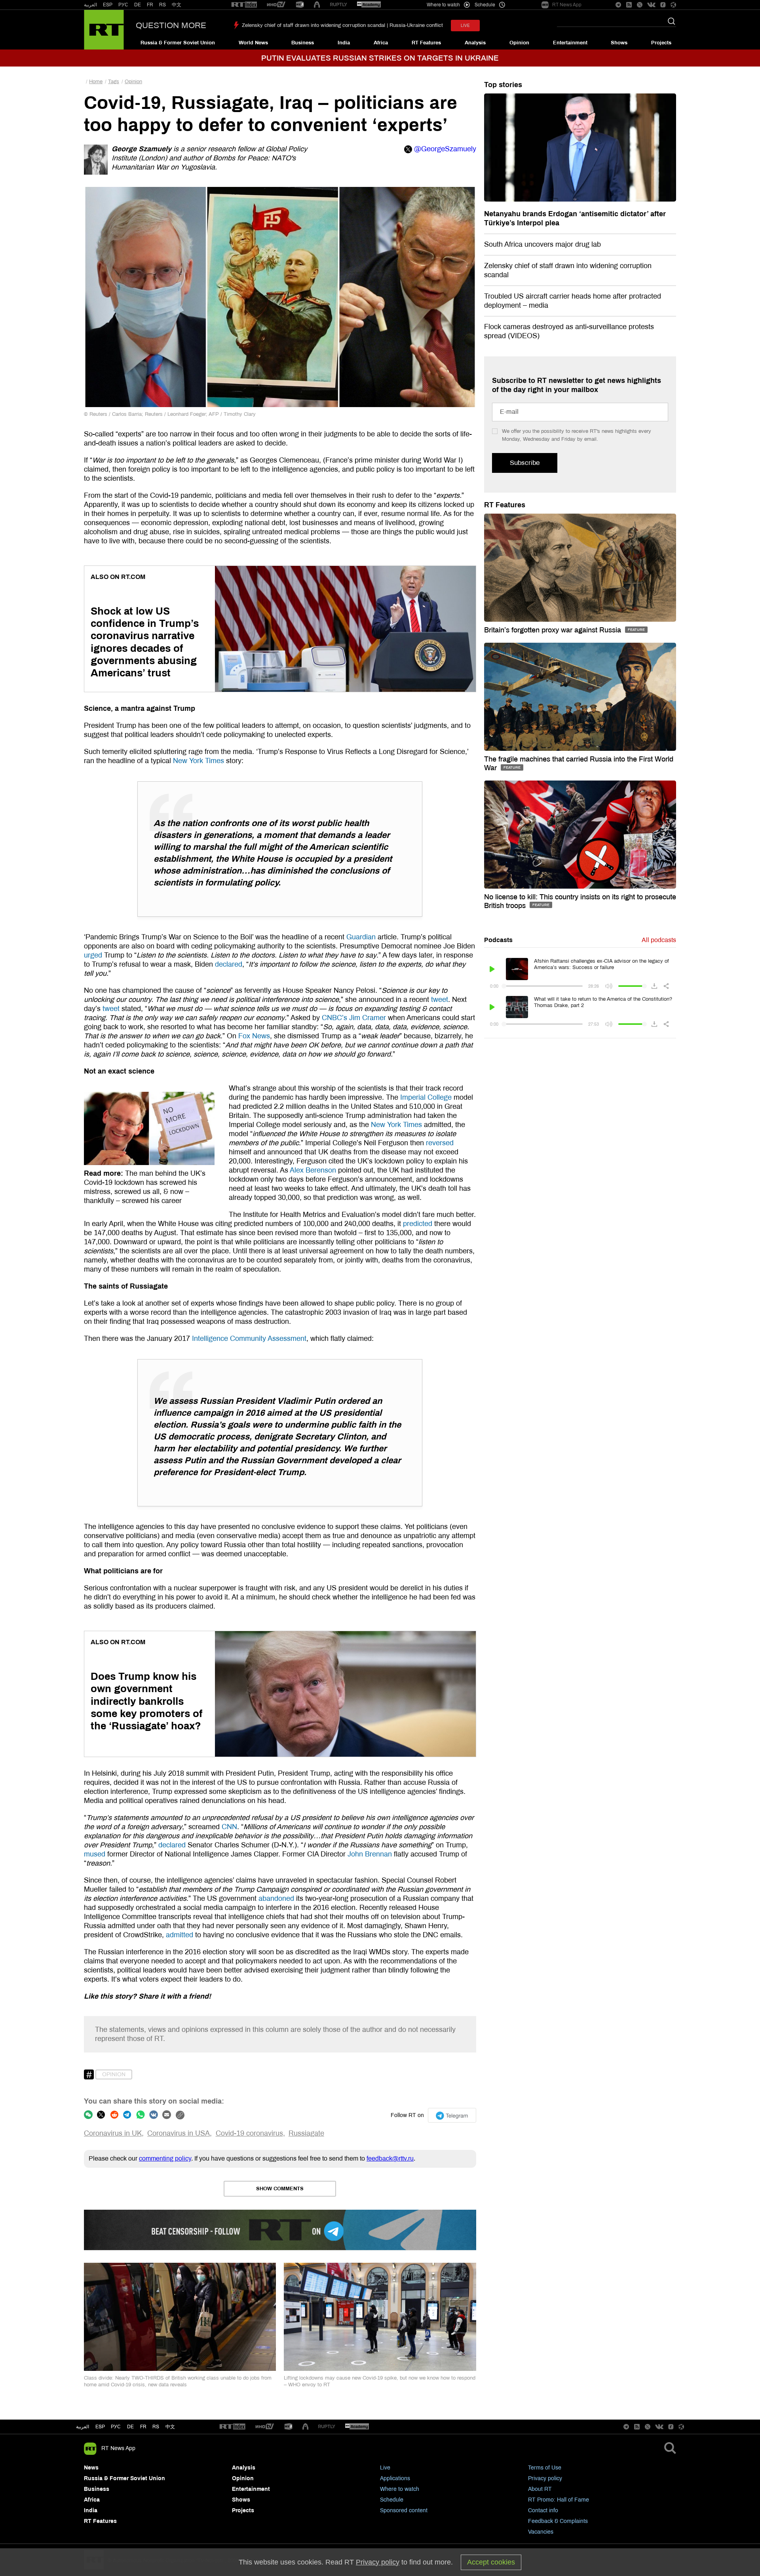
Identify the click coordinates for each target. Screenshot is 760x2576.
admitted (179, 1935)
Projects (661, 43)
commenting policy (165, 2158)
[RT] (244, 5)
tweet (439, 1000)
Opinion (519, 43)
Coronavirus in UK (113, 2133)
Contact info (543, 2510)
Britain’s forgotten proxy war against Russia (554, 630)
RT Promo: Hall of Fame (559, 2500)
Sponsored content (404, 2510)
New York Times (198, 761)
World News (253, 43)
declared (228, 964)
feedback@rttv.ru (390, 2158)
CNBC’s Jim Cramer (353, 1018)
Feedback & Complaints (558, 2521)
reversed (439, 1143)
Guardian (360, 937)
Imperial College (425, 1097)
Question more (171, 25)
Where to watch (400, 2489)
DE (138, 5)
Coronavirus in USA (179, 2133)
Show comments (280, 2189)
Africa (381, 43)
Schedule (392, 2500)
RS (162, 5)
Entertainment (570, 43)
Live (385, 2468)
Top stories (503, 85)
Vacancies (541, 2532)
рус (116, 2427)
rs (156, 2427)
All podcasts (659, 940)
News (91, 2468)
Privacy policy (545, 2478)
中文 (177, 5)
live (465, 26)
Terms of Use (545, 2468)
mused (95, 1854)
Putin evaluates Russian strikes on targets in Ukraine (380, 58)
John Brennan (369, 1854)
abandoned (275, 1898)
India (344, 43)
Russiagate (306, 2133)
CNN (228, 1827)
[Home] (104, 30)
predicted (417, 1224)
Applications (395, 2478)
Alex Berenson (312, 1170)
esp (100, 2427)
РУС (123, 5)
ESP (108, 5)
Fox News (253, 1036)
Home (96, 82)
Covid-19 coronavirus (249, 2133)
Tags (114, 82)
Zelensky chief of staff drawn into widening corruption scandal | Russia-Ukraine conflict (342, 25)
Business (303, 43)
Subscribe (525, 463)
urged (93, 955)
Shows (619, 43)
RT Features (426, 43)
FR (150, 5)
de (130, 2427)
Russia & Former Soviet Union (178, 43)
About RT (540, 2489)
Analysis (475, 43)
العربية (90, 5)
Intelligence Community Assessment (248, 1338)
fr (143, 2427)
